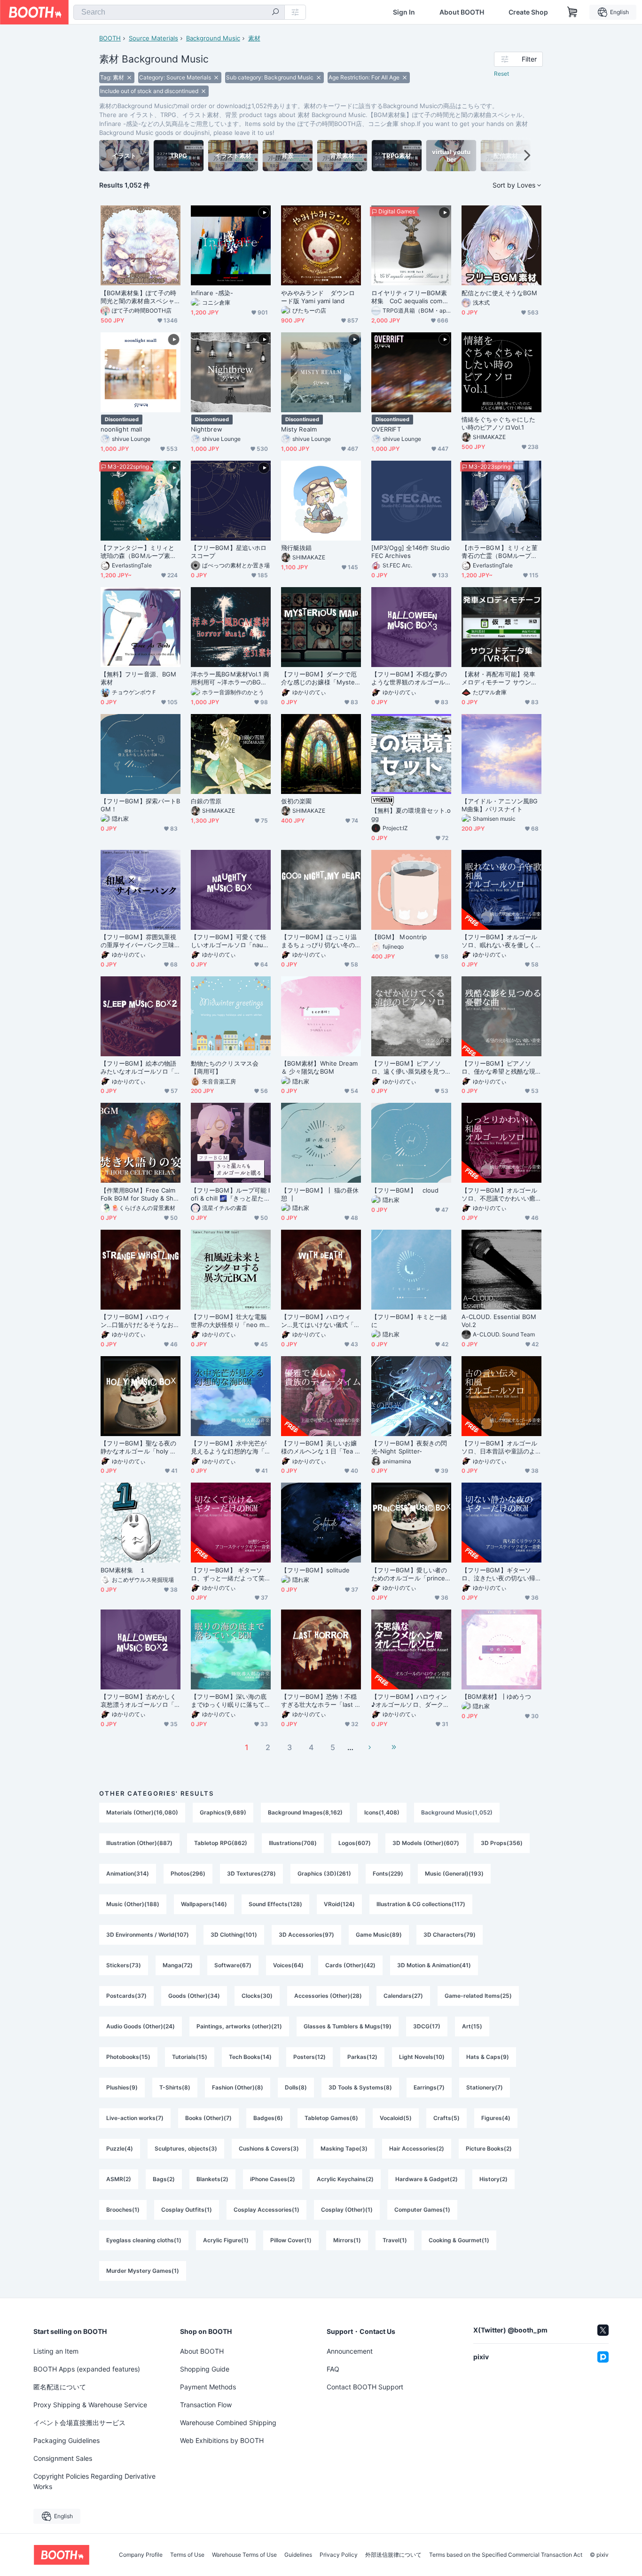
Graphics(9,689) (223, 1812)
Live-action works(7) (135, 2118)
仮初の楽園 (296, 801)
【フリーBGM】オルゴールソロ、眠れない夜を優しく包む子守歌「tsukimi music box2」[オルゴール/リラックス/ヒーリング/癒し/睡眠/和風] (500, 941)
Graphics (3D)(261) (324, 1873)
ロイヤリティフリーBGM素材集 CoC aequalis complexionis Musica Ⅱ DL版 (410, 297)
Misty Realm (299, 429)
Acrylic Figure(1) (226, 2240)
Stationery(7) (485, 2087)
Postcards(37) (126, 1996)
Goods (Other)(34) (194, 1996)
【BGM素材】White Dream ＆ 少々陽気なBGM (319, 1067)
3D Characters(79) (450, 1935)
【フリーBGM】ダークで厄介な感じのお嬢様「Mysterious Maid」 (320, 678)
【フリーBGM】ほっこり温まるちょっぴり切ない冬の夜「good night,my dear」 (319, 941)
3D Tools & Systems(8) (360, 2087)
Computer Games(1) (422, 2210)
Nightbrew (207, 429)
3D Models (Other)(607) (426, 1843)
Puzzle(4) (120, 2148)
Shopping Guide (205, 2369)
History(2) (493, 2179)
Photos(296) (188, 1873)
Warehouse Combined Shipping (228, 2423)
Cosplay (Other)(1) (347, 2210)
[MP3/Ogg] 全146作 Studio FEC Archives (411, 552)
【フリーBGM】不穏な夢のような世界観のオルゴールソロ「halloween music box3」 (410, 678)
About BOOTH (462, 12)
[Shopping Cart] (572, 12)
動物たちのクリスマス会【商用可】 (225, 1067)
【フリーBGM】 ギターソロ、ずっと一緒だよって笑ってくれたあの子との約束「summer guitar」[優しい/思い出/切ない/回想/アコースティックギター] (230, 1574)
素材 (254, 38)
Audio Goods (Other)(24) (141, 2026)
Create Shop (528, 12)
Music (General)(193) (454, 1873)
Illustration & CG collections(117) (421, 1904)
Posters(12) (309, 2057)
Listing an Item (56, 2351)
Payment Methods (208, 2387)
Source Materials (153, 38)
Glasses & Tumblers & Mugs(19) (348, 2026)
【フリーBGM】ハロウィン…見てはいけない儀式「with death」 (321, 1321)
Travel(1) (395, 2240)
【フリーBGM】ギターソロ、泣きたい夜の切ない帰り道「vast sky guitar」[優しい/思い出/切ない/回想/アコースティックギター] (500, 1574)
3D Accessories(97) (306, 1935)
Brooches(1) (123, 2210)
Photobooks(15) (128, 2057)
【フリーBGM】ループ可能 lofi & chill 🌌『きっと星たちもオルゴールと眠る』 (231, 1194)
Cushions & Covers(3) (269, 2148)
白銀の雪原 (206, 801)
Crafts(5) (446, 2118)
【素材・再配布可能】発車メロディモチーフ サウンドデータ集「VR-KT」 (499, 678)
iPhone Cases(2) (273, 2179)
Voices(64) (288, 1965)
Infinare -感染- (212, 293)
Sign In (404, 12)
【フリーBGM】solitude (315, 1570)
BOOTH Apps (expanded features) (87, 2369)
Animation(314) (128, 1873)
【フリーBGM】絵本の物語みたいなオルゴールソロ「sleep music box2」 (140, 1068)
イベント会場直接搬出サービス (79, 2423)
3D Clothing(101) (234, 1935)
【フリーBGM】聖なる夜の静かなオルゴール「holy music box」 (140, 1447)
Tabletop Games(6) (331, 2118)
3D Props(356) (502, 1843)
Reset (501, 74)
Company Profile (141, 2555)
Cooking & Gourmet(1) (459, 2240)
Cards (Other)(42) (350, 1965)
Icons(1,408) (382, 1812)
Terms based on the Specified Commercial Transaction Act (506, 2555)
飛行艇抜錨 (296, 548)
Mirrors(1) (347, 2240)
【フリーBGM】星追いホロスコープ (229, 552)
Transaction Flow (206, 2405)
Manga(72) (178, 1965)
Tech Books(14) (250, 2057)
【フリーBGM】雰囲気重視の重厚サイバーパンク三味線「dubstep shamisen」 (138, 941)
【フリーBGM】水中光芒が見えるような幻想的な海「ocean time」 (230, 1447)
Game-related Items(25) (478, 1996)
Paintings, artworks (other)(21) (239, 2026)
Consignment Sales (63, 2458)
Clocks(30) (257, 1996)
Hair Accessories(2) (417, 2148)
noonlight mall (121, 429)
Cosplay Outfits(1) (187, 2210)
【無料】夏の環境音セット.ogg (411, 814)
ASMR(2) (119, 2179)
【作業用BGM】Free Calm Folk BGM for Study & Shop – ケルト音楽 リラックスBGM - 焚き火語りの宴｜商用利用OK (140, 1194)
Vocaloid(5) (396, 2118)
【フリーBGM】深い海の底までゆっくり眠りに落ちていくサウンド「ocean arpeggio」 (229, 1701)
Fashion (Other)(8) (238, 2087)
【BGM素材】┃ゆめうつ (496, 1696)
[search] (275, 13)
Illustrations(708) (293, 1843)
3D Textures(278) (251, 1873)
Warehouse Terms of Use (244, 2555)
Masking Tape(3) (344, 2148)
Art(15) (472, 2026)
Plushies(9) (122, 2087)
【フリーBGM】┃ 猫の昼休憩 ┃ (320, 1194)
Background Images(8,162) (305, 1812)
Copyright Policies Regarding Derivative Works (94, 2481)
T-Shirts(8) (175, 2087)
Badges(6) (268, 2118)
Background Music (213, 38)
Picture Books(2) (489, 2148)
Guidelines (298, 2555)
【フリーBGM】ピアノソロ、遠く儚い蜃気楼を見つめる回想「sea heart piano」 (408, 1068)
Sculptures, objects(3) (186, 2148)
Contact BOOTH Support (365, 2387)
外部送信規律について (393, 2555)
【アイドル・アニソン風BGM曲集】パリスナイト (500, 805)
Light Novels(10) (422, 2057)
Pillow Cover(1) (291, 2240)
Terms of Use (187, 2555)
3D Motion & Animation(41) (434, 1965)
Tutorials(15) (190, 2057)
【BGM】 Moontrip (399, 937)
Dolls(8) (296, 2087)
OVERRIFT (386, 429)
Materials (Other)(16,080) (142, 1812)
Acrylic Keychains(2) (345, 2179)
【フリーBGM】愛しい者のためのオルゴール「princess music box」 (410, 1574)
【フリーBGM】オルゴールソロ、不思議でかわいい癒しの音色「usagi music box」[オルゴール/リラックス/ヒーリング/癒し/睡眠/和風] (501, 1194)
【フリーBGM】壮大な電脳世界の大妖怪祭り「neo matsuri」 (231, 1321)
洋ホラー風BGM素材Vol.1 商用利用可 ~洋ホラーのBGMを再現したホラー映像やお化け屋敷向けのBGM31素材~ (230, 678)
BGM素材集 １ (123, 1570)
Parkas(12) (362, 2057)
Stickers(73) (124, 1965)
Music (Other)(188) (133, 1904)
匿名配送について (60, 2387)
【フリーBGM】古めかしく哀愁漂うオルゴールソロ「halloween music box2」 (139, 1701)
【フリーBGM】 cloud (405, 1190)
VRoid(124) (339, 1904)
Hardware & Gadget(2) (427, 2179)
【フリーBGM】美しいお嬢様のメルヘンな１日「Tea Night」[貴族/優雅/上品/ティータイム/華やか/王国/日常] (320, 1447)
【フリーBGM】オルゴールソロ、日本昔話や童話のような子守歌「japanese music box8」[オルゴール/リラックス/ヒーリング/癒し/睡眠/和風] (501, 1447)
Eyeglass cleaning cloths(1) (144, 2240)
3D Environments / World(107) (148, 1935)
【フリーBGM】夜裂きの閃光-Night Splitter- (409, 1447)
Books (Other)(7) (208, 2118)
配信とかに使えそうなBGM (499, 293)
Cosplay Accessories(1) (266, 2210)
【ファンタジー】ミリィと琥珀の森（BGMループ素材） (137, 552)
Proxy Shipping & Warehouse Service (90, 2405)
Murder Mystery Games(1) (143, 2271)
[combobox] (179, 12)
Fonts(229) (388, 1873)
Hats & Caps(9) (488, 2057)
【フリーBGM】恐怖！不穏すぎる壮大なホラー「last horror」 (320, 1701)
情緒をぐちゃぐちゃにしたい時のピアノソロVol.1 (498, 423)
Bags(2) (164, 2179)
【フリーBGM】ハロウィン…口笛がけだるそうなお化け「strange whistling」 (140, 1321)
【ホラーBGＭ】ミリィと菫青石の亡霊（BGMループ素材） (500, 552)
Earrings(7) (429, 2087)
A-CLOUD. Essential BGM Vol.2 (499, 1321)
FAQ (333, 2369)
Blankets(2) (212, 2179)
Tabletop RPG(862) (221, 1843)
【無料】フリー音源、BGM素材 (138, 678)
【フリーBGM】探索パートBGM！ (140, 805)
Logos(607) (355, 1843)
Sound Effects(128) (275, 1904)
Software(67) (233, 1965)
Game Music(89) (379, 1935)
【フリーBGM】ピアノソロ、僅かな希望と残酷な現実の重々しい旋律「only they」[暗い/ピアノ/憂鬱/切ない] (501, 1068)
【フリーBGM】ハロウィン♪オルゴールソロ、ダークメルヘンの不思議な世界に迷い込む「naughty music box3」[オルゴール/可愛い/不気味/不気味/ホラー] (410, 1701)
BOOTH (110, 38)
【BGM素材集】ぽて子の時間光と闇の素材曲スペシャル (138, 297)
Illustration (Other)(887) (139, 1843)
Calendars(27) (403, 1996)
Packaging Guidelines (67, 2440)
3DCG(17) (427, 2026)
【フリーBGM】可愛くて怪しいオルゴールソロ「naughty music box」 (229, 941)
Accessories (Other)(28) (328, 1996)
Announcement (350, 2351)
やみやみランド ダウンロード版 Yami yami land (318, 297)
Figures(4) (496, 2118)
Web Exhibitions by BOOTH (222, 2440)
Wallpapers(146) (204, 1904)
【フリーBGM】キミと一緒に (409, 1321)
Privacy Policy (339, 2555)
